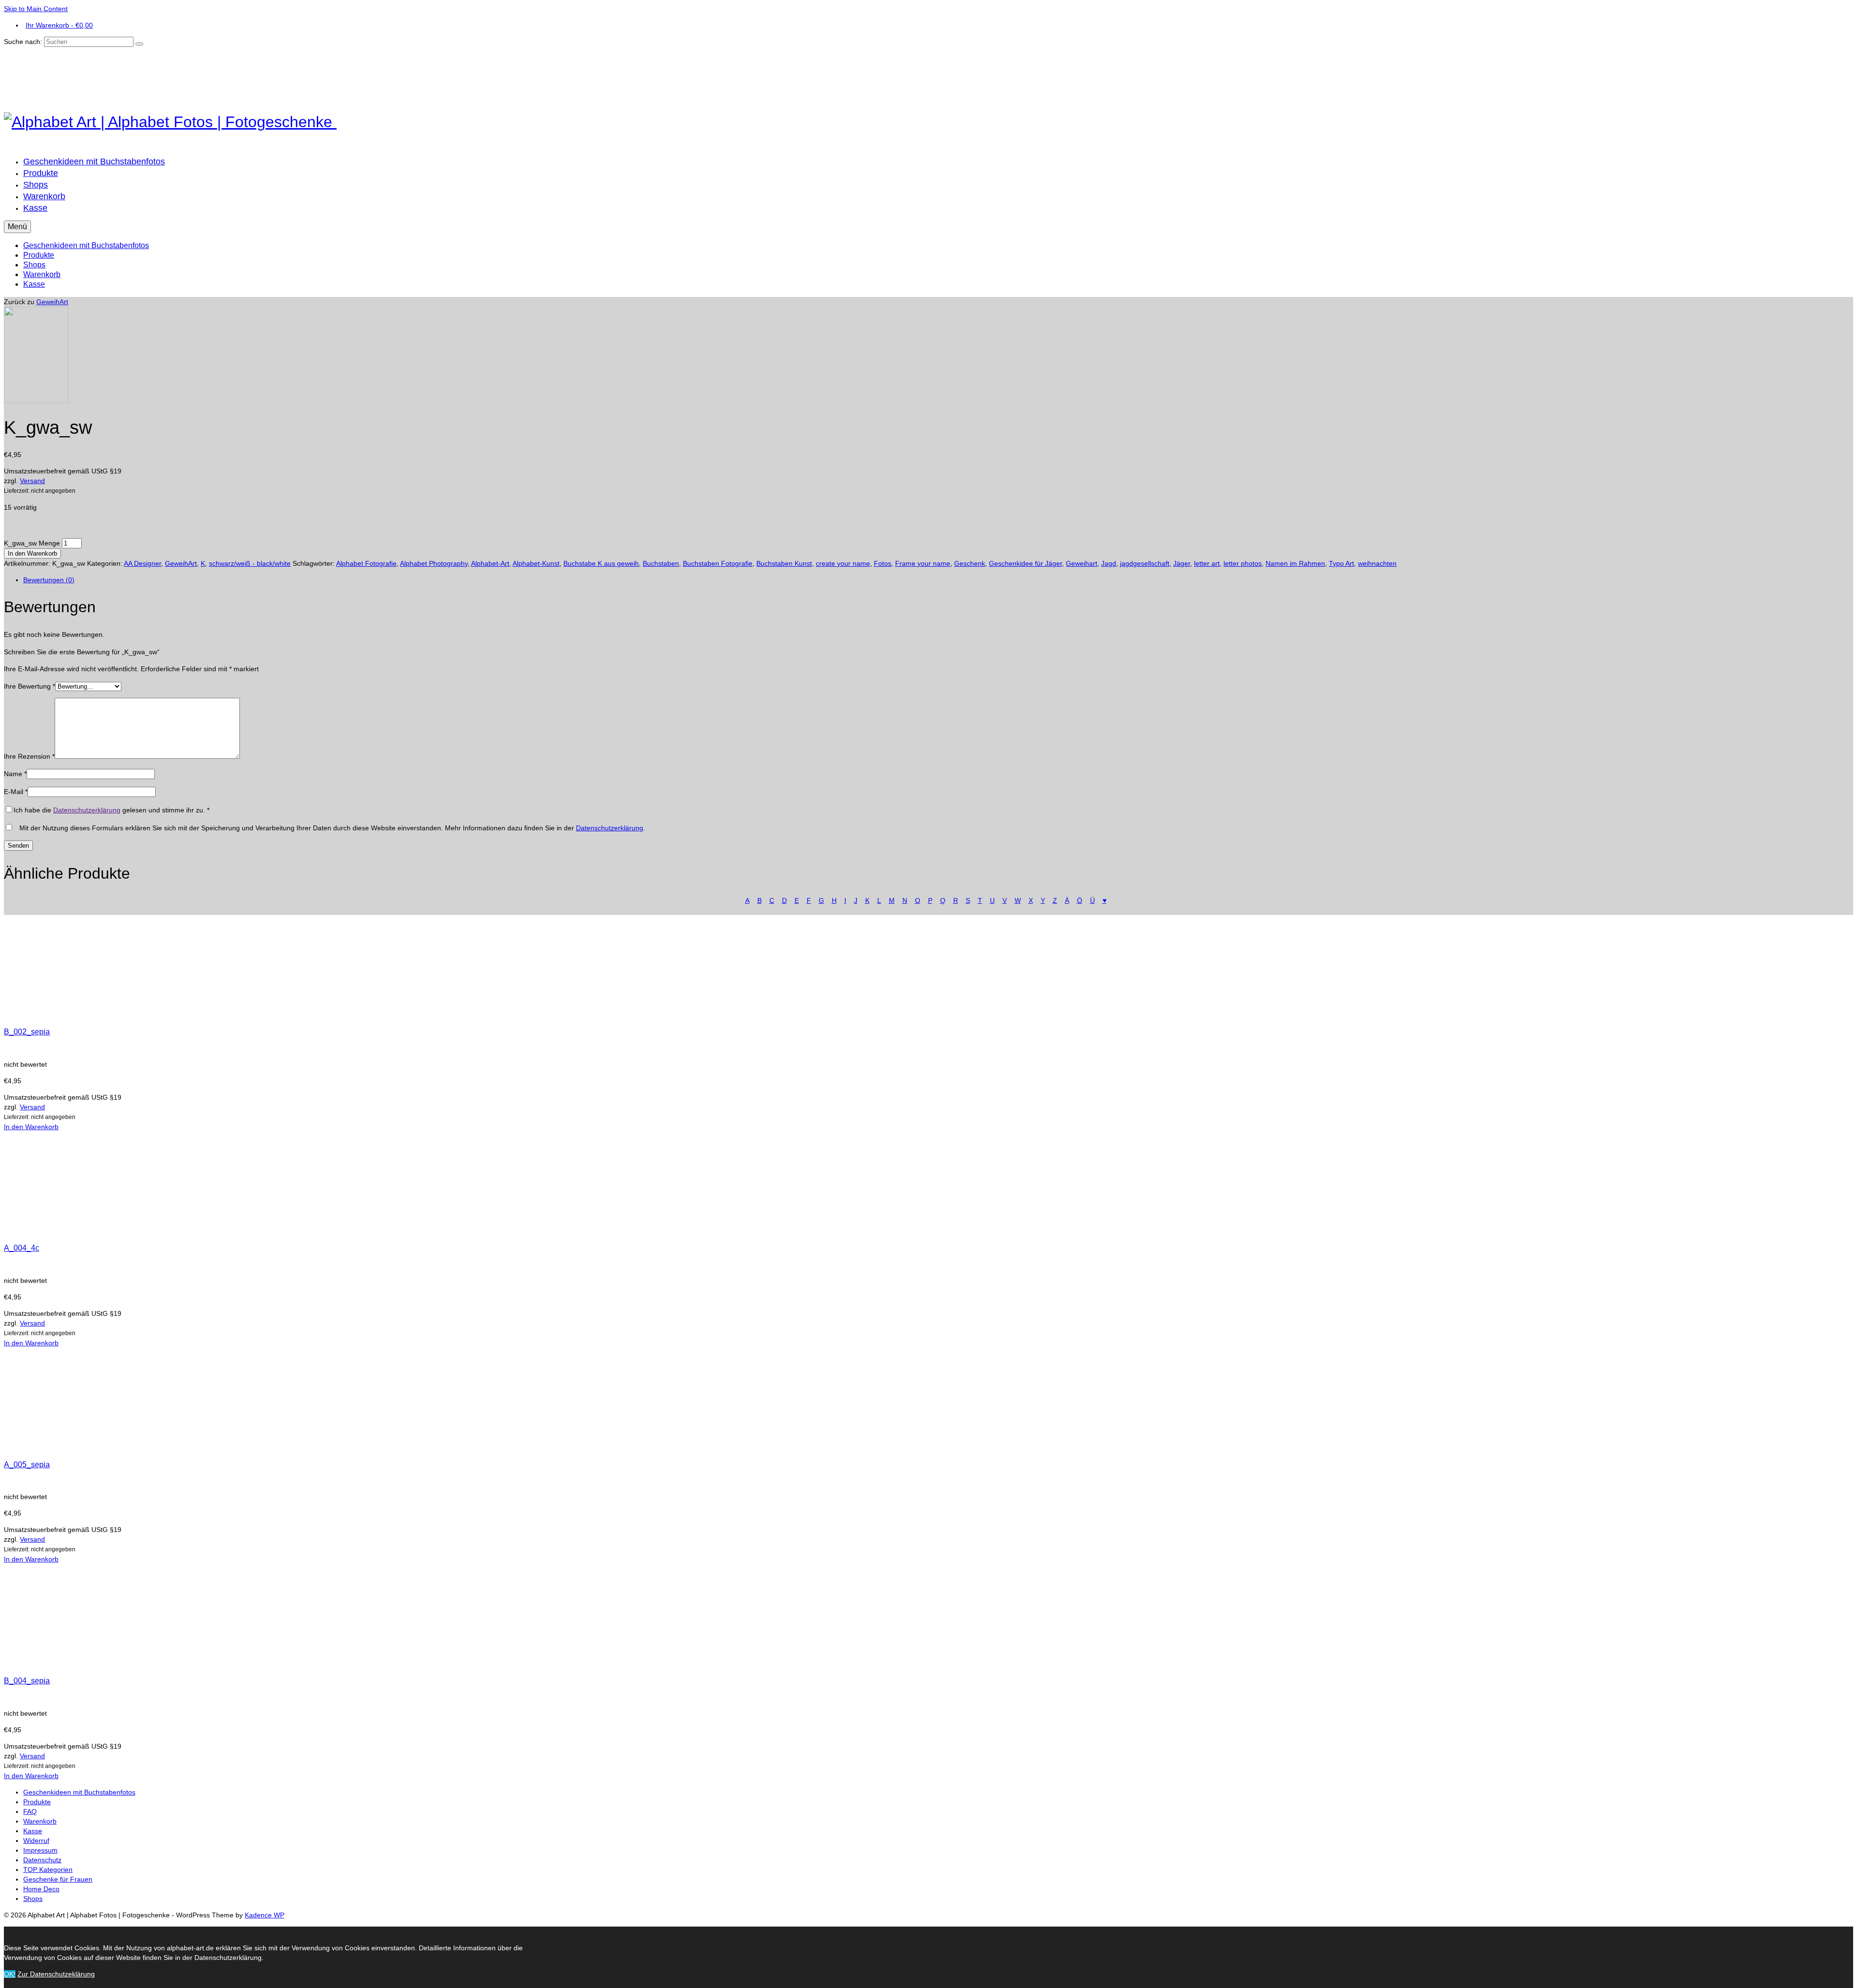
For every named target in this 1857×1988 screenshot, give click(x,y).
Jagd (1109, 563)
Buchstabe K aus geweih (601, 563)
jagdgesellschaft (1145, 563)
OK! (10, 1974)
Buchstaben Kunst (784, 563)
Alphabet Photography (434, 563)
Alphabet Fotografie (366, 563)
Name (15, 774)
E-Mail (16, 792)
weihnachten (1377, 563)
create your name (843, 563)
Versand (32, 481)
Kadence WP (265, 1915)
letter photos (1243, 563)
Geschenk (970, 563)
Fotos (883, 563)
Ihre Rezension (29, 756)
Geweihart (1082, 563)
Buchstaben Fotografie (718, 563)
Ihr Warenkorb (59, 25)
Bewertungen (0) (49, 580)
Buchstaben (661, 563)
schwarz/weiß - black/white (250, 563)
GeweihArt (52, 302)
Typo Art (1341, 563)
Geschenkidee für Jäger (1025, 563)
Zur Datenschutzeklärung (56, 1974)
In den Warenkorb (32, 553)
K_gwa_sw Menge (32, 543)
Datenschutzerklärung (87, 810)
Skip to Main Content (36, 9)
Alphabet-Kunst (536, 563)
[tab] (938, 580)
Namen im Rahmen (1295, 563)
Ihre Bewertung (29, 686)
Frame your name (923, 563)
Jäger (1182, 563)
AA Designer (142, 563)
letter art (1207, 563)
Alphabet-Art (490, 563)
